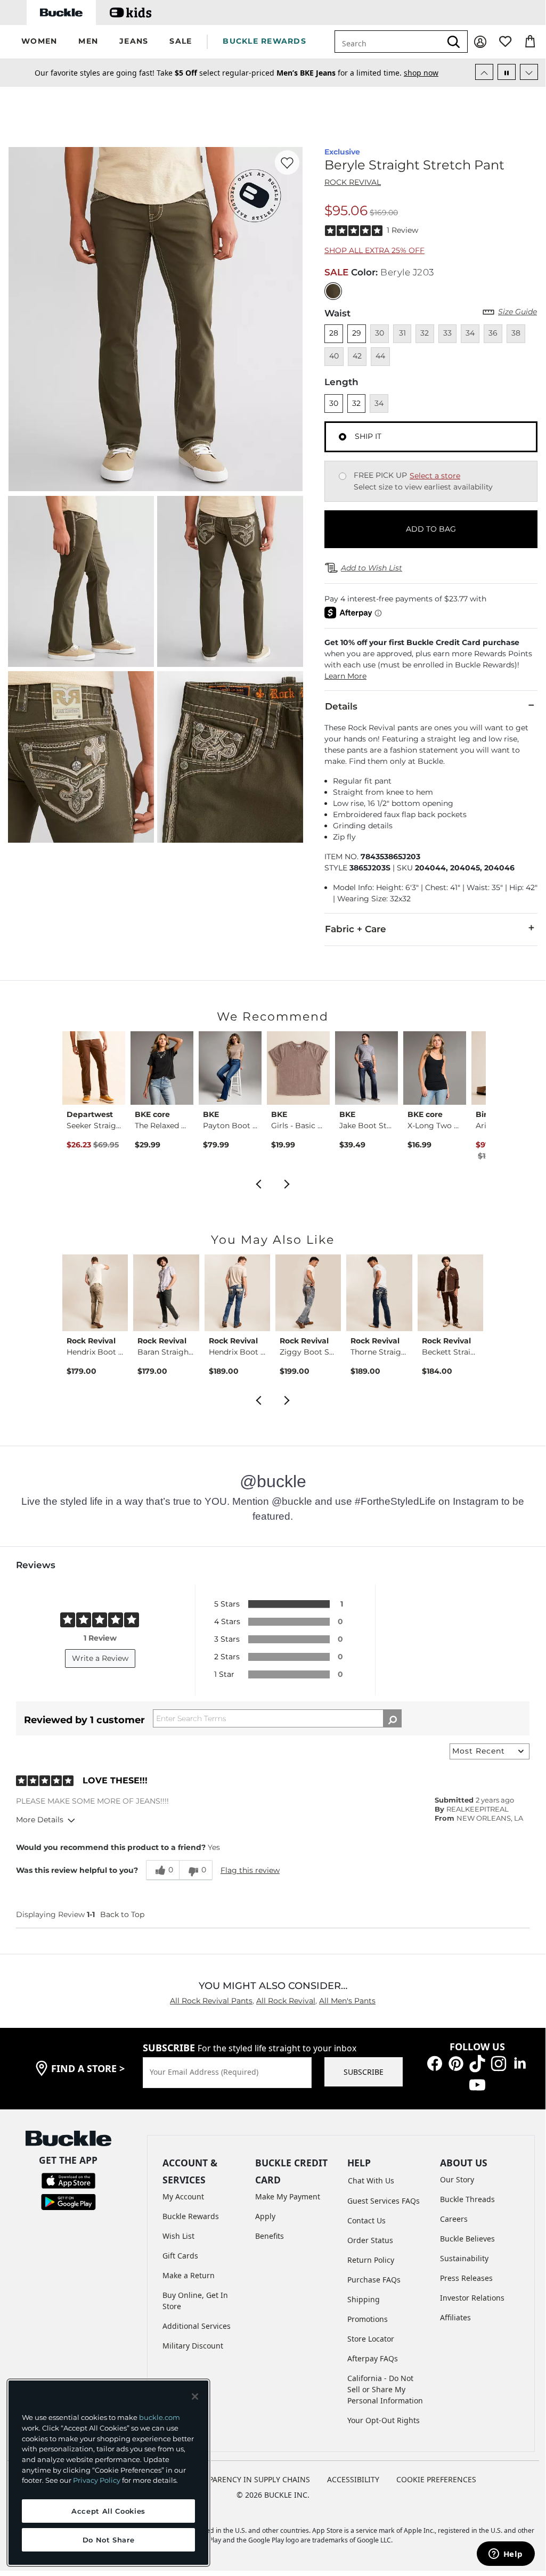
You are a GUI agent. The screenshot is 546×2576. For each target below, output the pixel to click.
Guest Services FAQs (384, 2201)
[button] (39, 42)
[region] (108, 2473)
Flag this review (250, 1870)
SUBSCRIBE (364, 2072)
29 (357, 333)
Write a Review (100, 1658)
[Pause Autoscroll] (507, 72)
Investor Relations (472, 2298)
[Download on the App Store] (68, 2180)
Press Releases (466, 2278)
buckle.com (160, 2417)
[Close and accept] (195, 2396)
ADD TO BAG (431, 529)
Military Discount (193, 2346)
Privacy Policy (97, 2480)
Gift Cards (180, 2256)
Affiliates (455, 2317)
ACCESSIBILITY (353, 2479)
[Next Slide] (529, 72)
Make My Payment (288, 2196)
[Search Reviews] (392, 1718)
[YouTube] (477, 2084)
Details (341, 706)
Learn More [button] (345, 676)
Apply (265, 2216)
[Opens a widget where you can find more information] (506, 2555)
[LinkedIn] (520, 2063)
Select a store (435, 476)
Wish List (178, 2236)
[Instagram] (499, 2063)
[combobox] (394, 42)
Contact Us (366, 2220)
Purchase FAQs (374, 2280)
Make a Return (189, 2275)
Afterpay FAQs (373, 2358)
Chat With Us (371, 2180)
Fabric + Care (356, 929)
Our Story (457, 2179)
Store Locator (371, 2339)
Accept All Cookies (108, 2511)
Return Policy (371, 2260)
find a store (88, 2068)
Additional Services (197, 2326)
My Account (183, 2196)
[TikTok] (477, 2063)
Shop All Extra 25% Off (374, 250)
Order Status (370, 2240)
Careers (454, 2219)
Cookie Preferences (436, 2479)
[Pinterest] (456, 2063)
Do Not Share (109, 2540)
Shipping (364, 2299)
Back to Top (122, 1914)
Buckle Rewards (191, 2216)
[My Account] (480, 42)
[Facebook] (435, 2063)
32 (356, 403)
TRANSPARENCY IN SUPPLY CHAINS (247, 2479)
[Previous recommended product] (258, 1183)
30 (334, 403)
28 (334, 333)
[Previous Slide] (484, 72)
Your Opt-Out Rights (384, 2420)
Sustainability (464, 2258)
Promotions (368, 2319)
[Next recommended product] (287, 1183)
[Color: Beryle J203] (333, 291)
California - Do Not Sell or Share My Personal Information (385, 2389)
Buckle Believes (467, 2239)
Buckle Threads (467, 2199)
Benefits (270, 2236)
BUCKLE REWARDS (264, 41)
